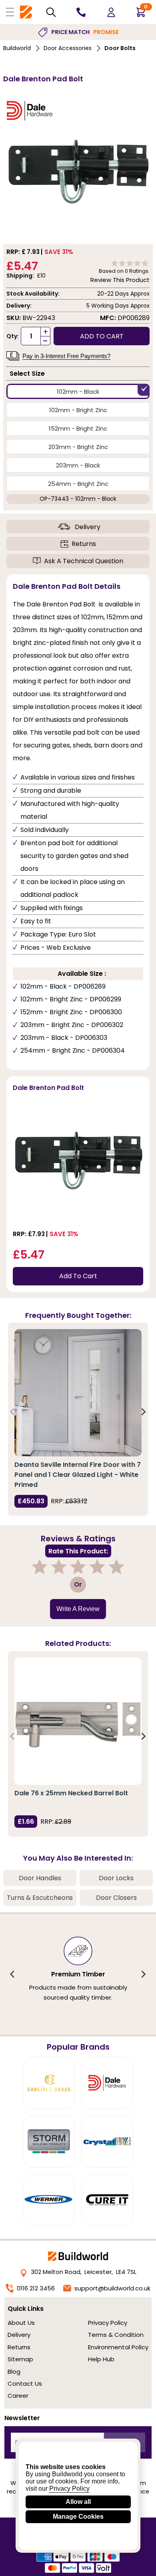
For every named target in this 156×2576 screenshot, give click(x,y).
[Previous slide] (13, 1412)
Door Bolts (120, 48)
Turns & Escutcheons (40, 1898)
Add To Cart (78, 1276)
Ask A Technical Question (84, 561)
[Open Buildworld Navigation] (10, 12)
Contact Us (25, 2384)
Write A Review (78, 1609)
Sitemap (20, 2359)
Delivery (88, 527)
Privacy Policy (108, 2323)
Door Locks (116, 1878)
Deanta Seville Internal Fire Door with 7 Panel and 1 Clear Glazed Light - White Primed (78, 1475)
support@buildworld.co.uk (112, 2288)
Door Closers (116, 1898)
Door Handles (40, 1878)
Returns (84, 544)
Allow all (78, 2502)
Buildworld (17, 48)
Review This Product (120, 280)
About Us (21, 2323)
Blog (14, 2372)
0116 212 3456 (36, 2288)
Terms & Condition (116, 2335)
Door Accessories (68, 48)
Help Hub (101, 2359)
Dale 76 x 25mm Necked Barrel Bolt (71, 1793)
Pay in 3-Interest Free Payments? (66, 356)
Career (18, 2396)
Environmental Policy (118, 2347)
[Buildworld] (26, 12)
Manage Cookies (78, 2517)
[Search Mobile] (51, 12)
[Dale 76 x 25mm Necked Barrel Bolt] (78, 1721)
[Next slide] (143, 1412)
